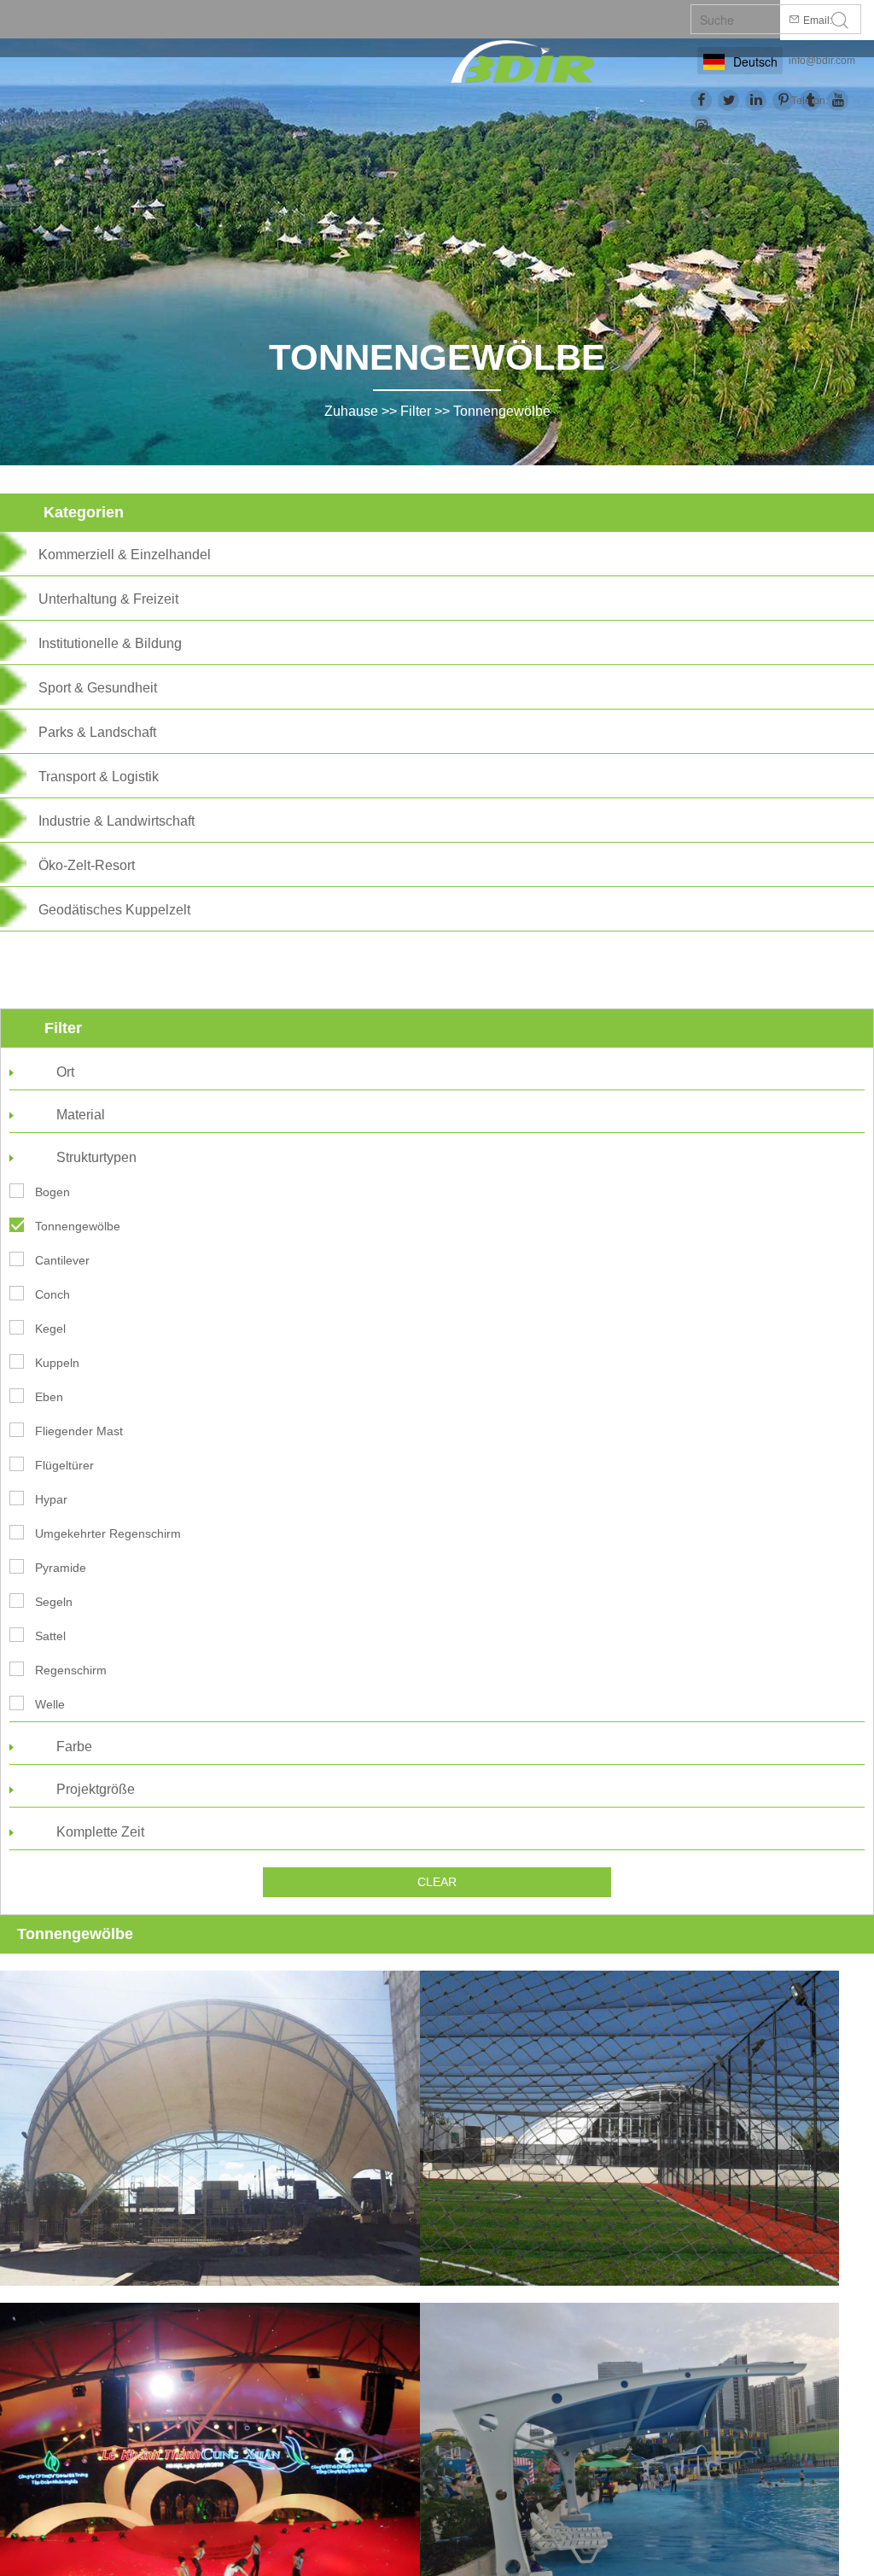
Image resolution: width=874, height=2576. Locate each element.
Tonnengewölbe (502, 411)
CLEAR (437, 1882)
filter (416, 411)
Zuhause (351, 411)
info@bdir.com (822, 61)
